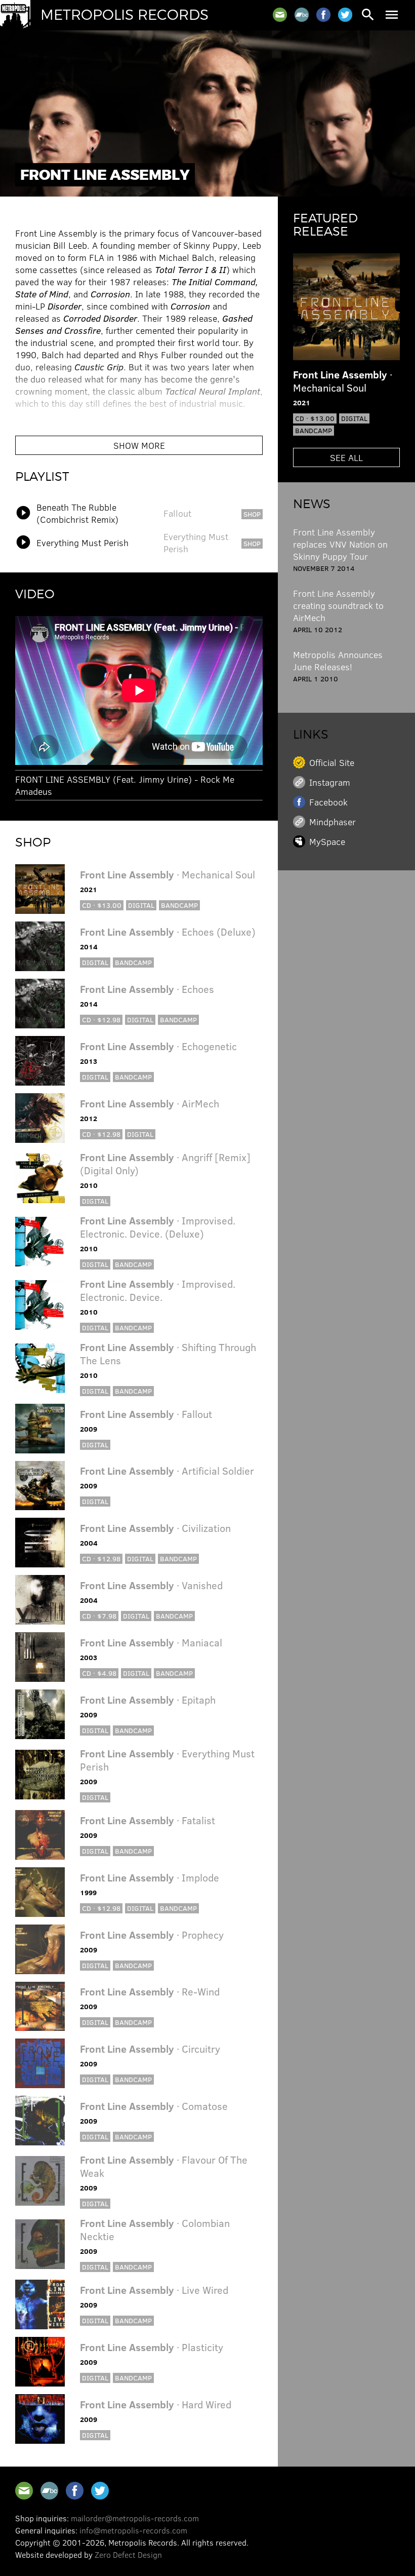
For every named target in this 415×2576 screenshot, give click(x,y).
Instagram (330, 782)
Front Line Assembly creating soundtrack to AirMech (338, 605)
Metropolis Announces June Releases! (338, 661)
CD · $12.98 (101, 1020)
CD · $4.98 (99, 1673)
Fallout (177, 513)
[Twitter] (345, 15)
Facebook (328, 802)
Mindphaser (333, 822)
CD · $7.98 (99, 1616)
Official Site (332, 762)
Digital (141, 905)
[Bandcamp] (302, 15)
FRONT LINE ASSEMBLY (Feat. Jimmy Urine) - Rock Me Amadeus (125, 785)
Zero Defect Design (128, 2554)
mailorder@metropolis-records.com (135, 2518)
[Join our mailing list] (280, 15)
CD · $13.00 (102, 905)
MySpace (327, 841)
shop (252, 514)
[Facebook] (323, 15)
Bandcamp (179, 905)
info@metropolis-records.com (133, 2530)
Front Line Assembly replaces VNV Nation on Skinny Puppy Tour (340, 544)
